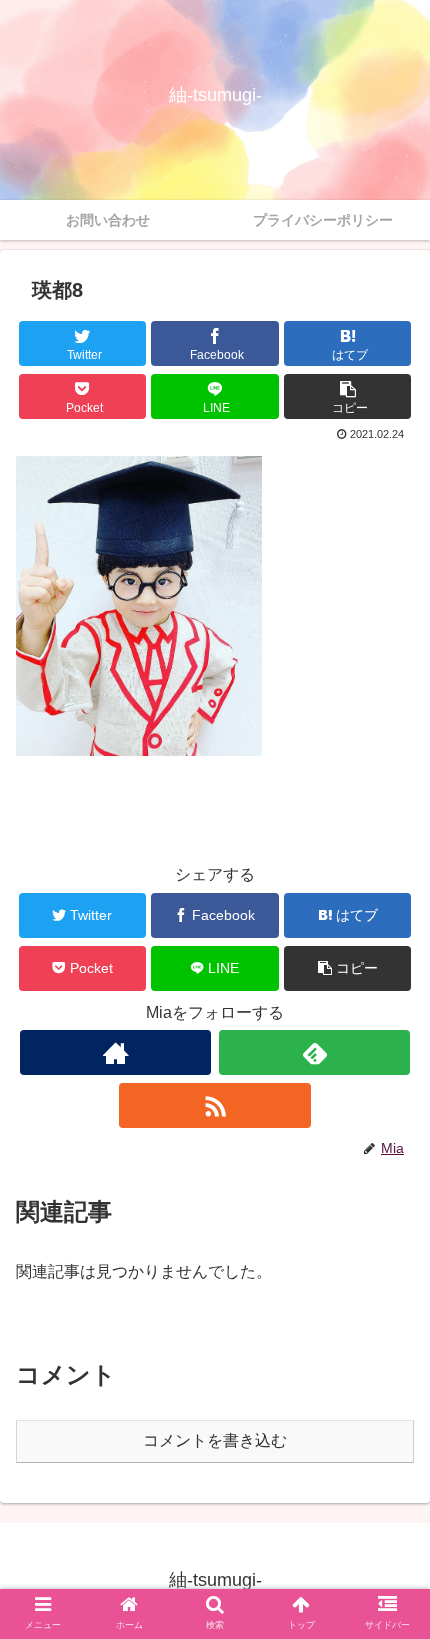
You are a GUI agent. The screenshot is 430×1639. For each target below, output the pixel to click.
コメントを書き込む (215, 1440)
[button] (347, 396)
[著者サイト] (115, 1052)
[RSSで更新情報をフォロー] (214, 1105)
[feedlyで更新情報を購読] (314, 1052)
